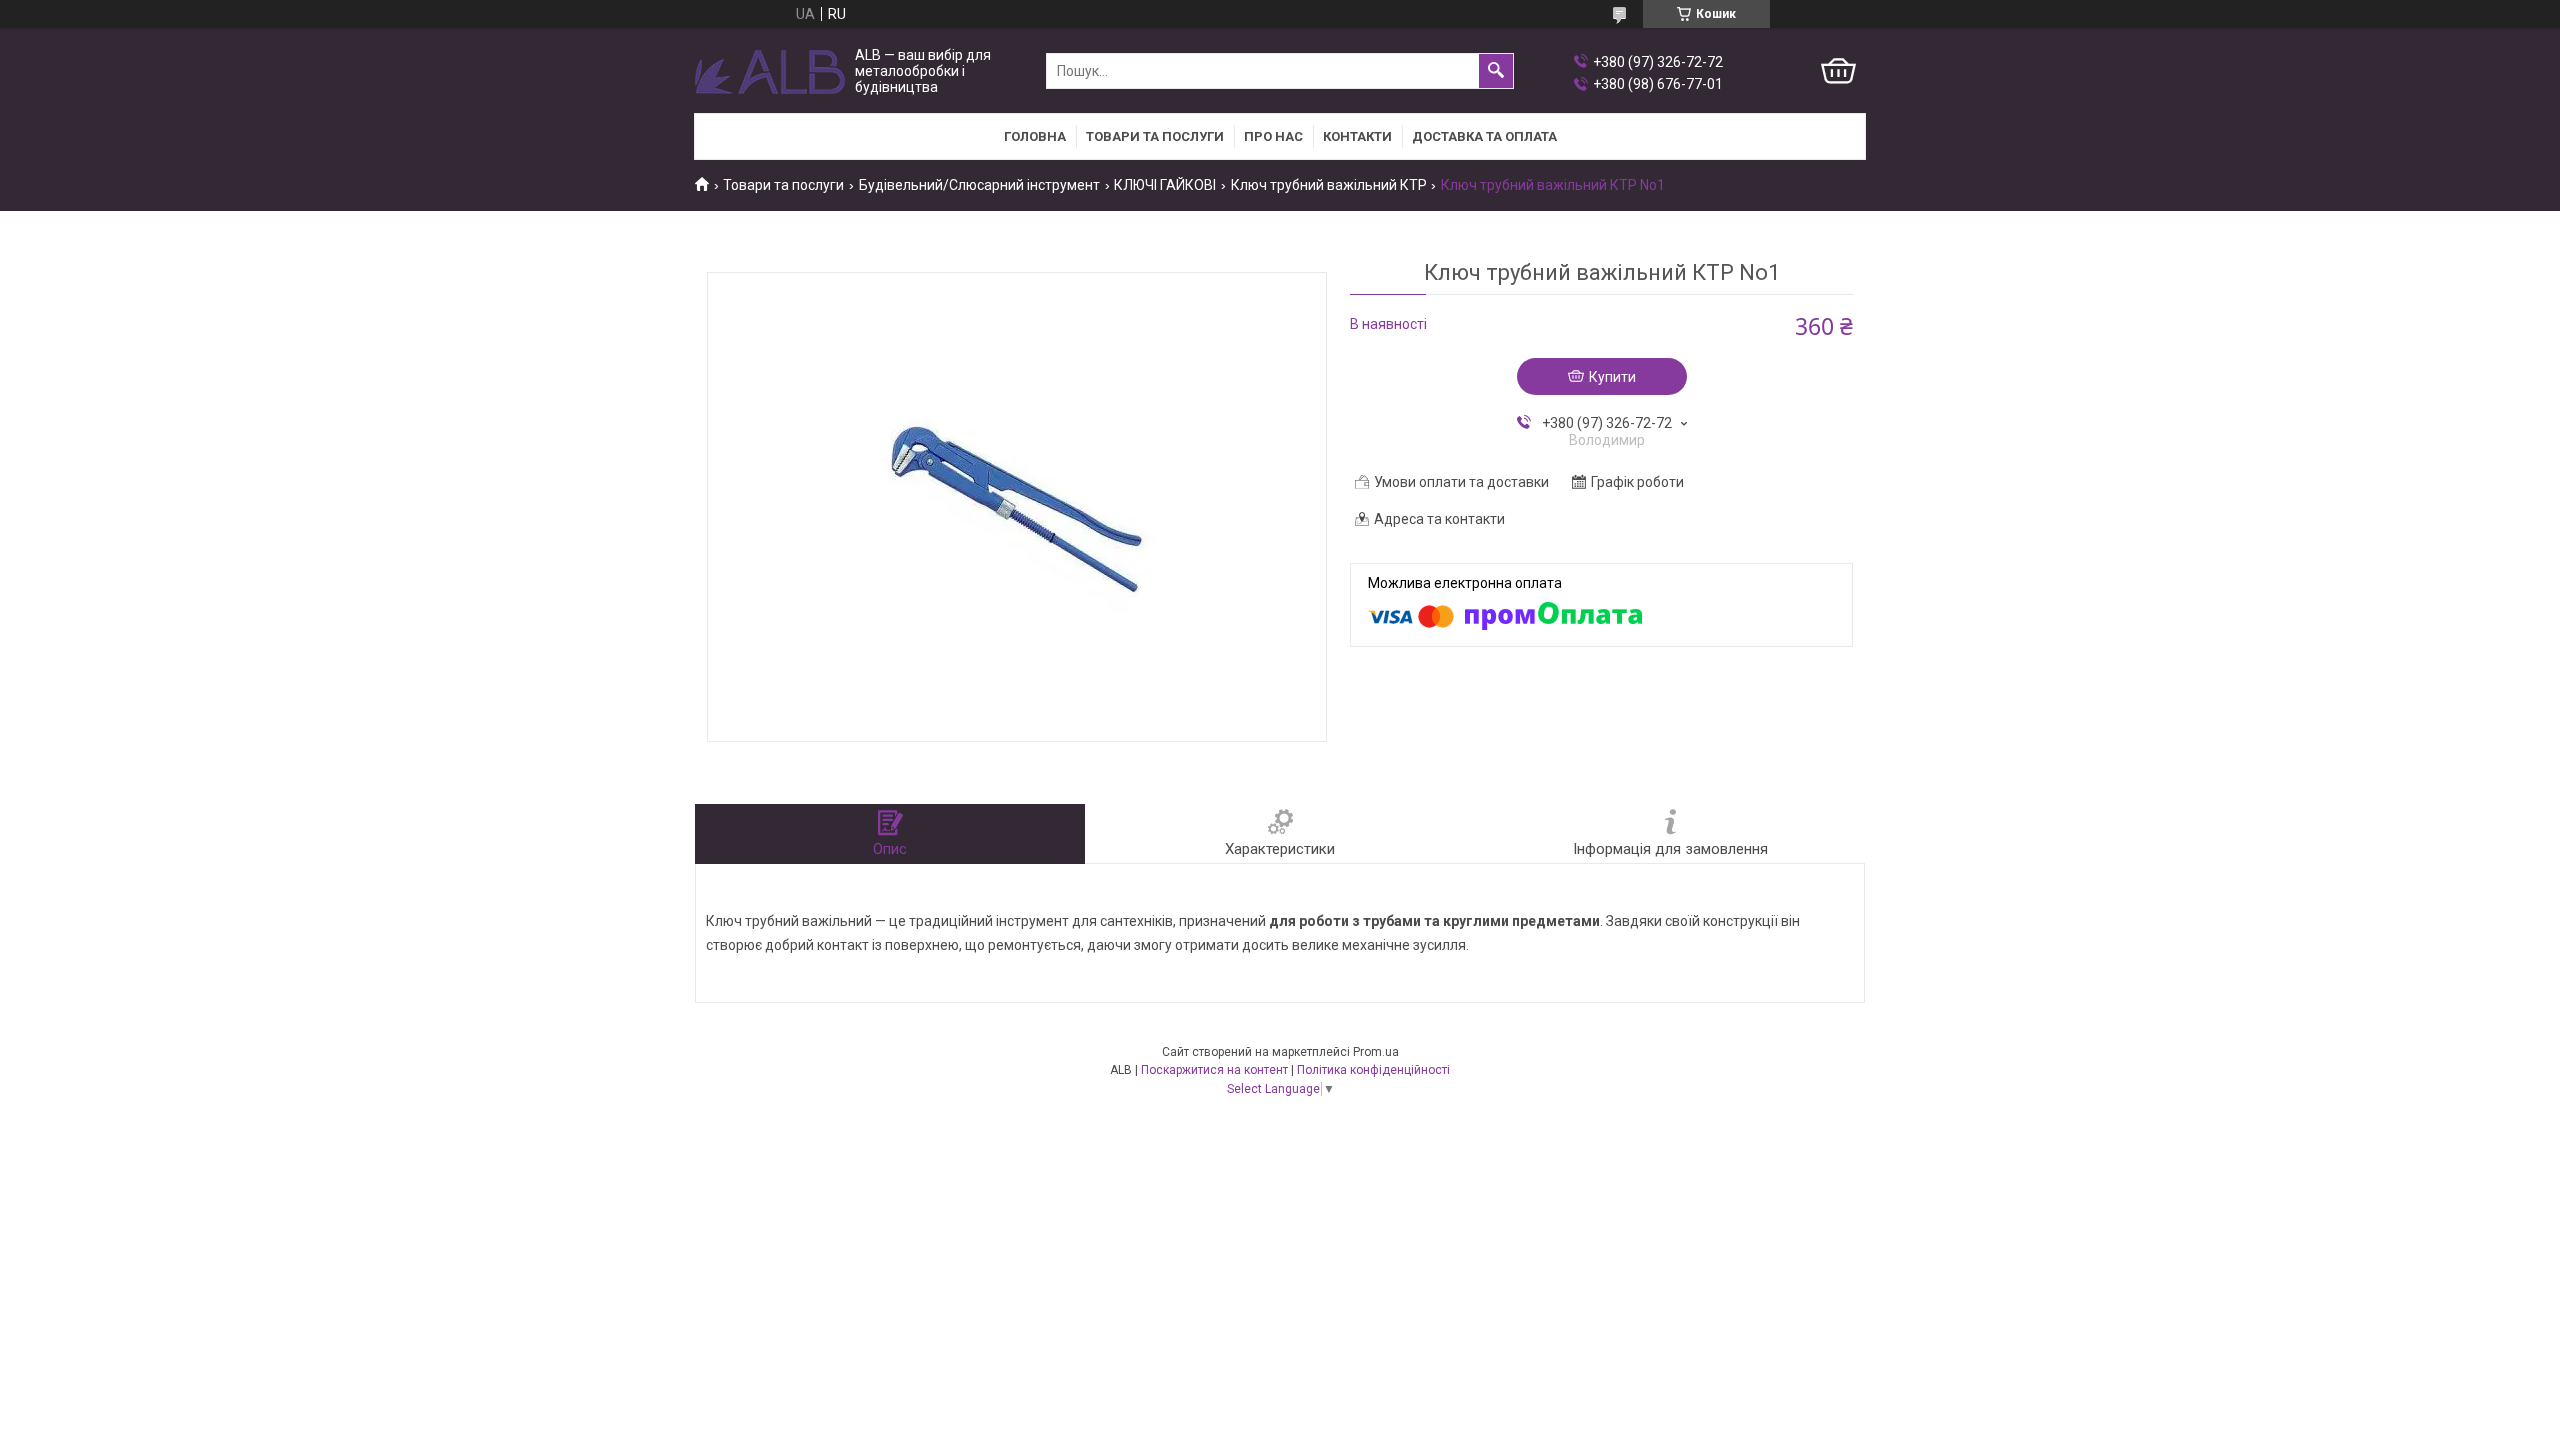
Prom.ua (1376, 1052)
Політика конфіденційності (1373, 1070)
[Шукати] (1496, 71)
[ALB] (770, 71)
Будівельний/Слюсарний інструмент (979, 185)
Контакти (1357, 136)
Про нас (1273, 136)
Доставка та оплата (1484, 136)
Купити (1612, 377)
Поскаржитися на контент (1214, 1070)
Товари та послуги (1155, 136)
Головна (1035, 136)
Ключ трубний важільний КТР (1329, 185)
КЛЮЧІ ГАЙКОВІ (1165, 185)
